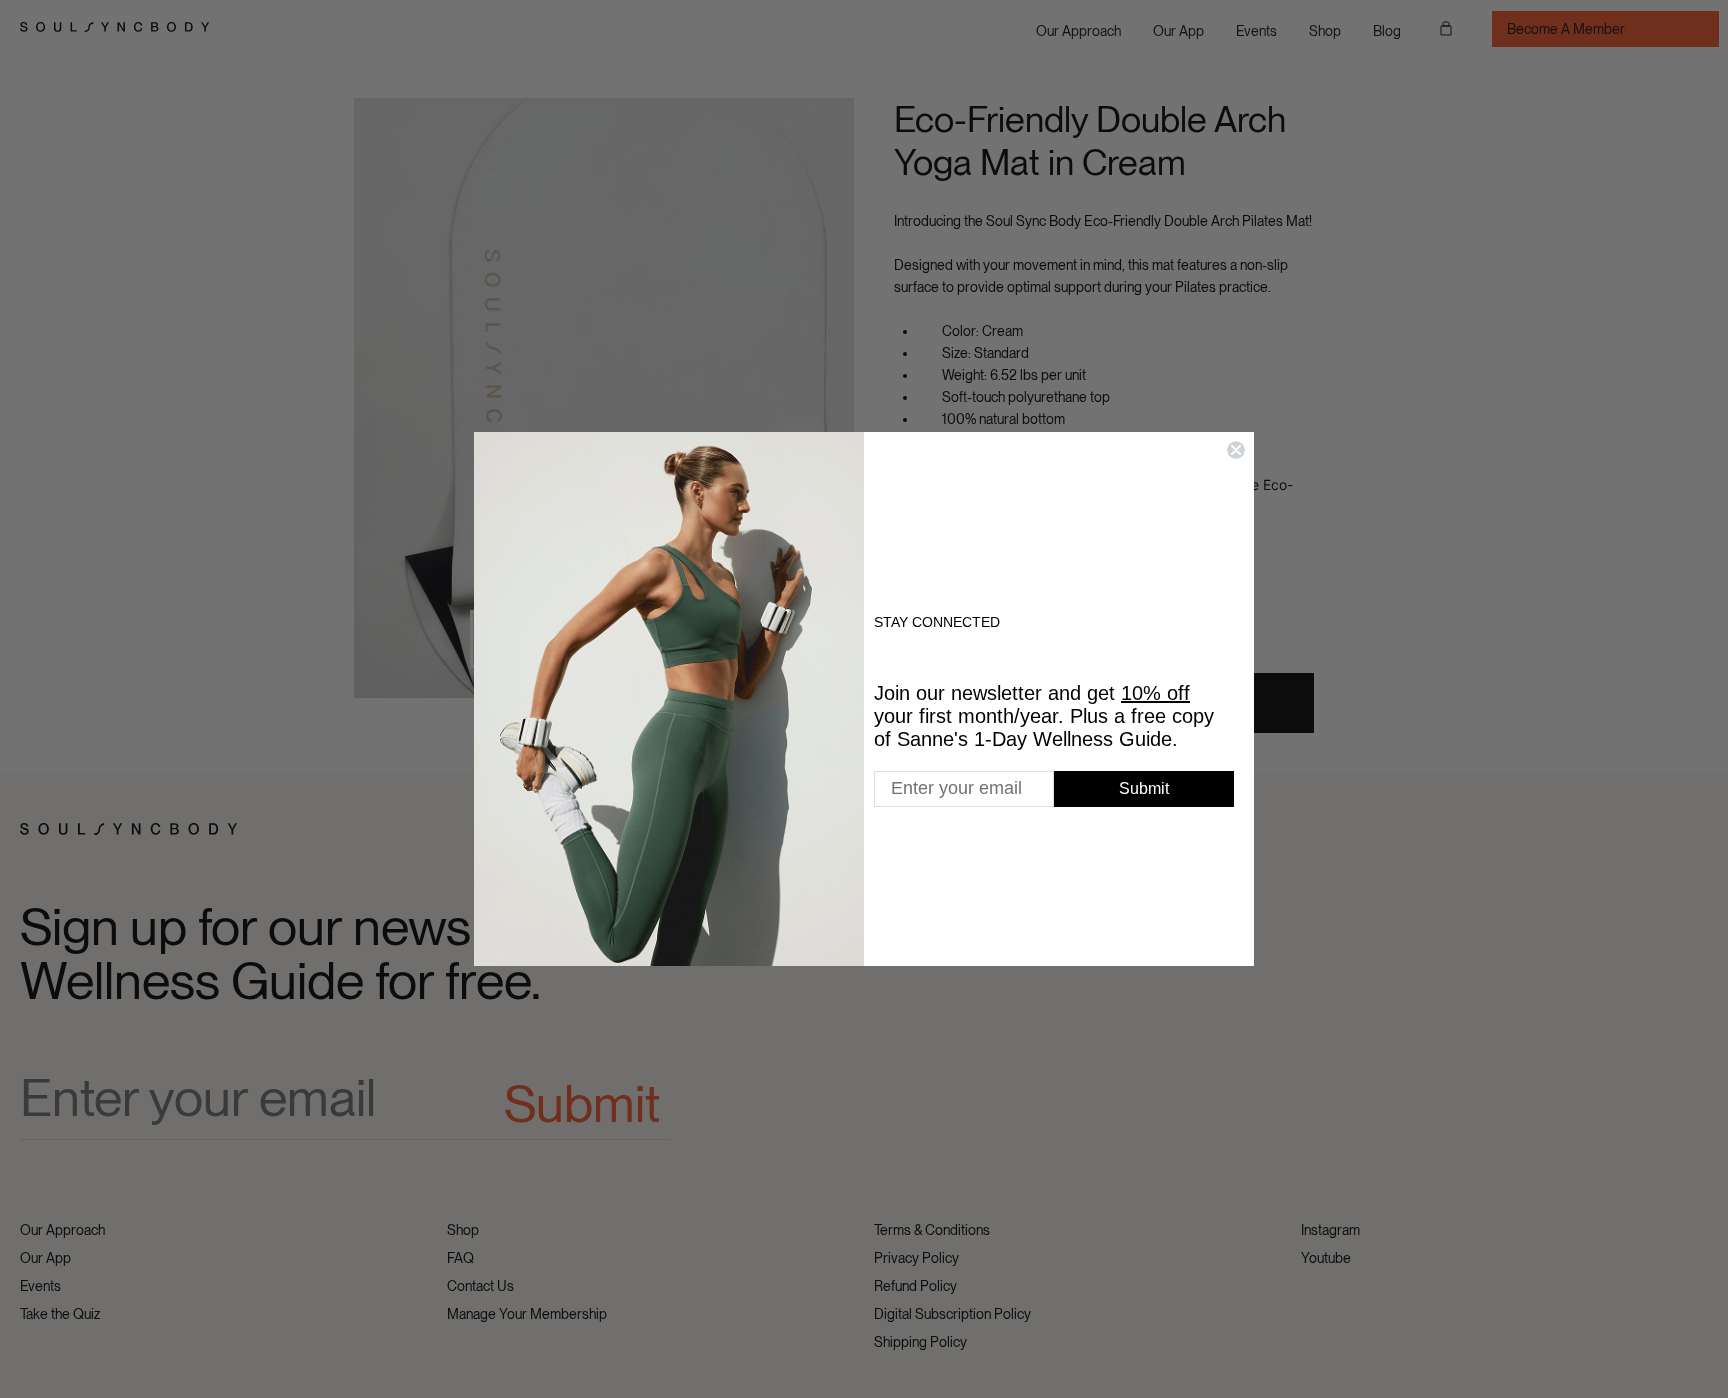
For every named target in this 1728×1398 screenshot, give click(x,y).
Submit (1144, 788)
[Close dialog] (1236, 450)
